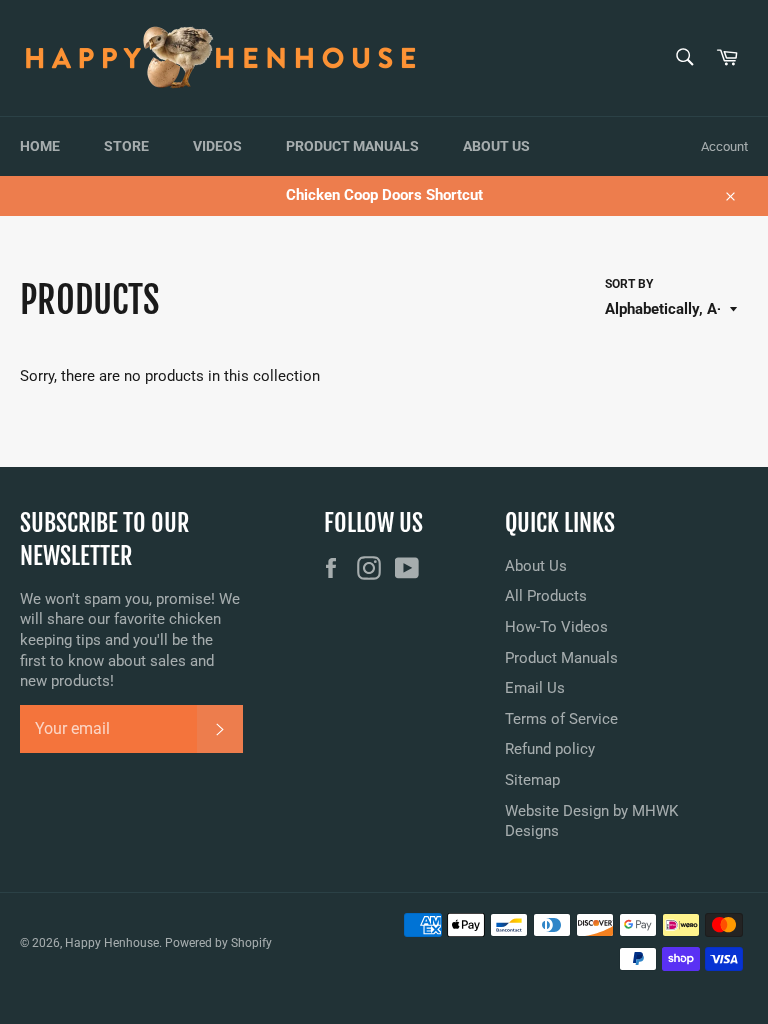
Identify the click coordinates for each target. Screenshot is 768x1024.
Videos (217, 146)
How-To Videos (556, 627)
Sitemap (532, 780)
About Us (496, 146)
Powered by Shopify (218, 943)
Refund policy (550, 749)
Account (724, 146)
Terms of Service (561, 719)
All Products (546, 596)
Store (126, 146)
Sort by (629, 284)
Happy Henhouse (112, 943)
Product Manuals (352, 146)
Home (40, 146)
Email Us (535, 688)
